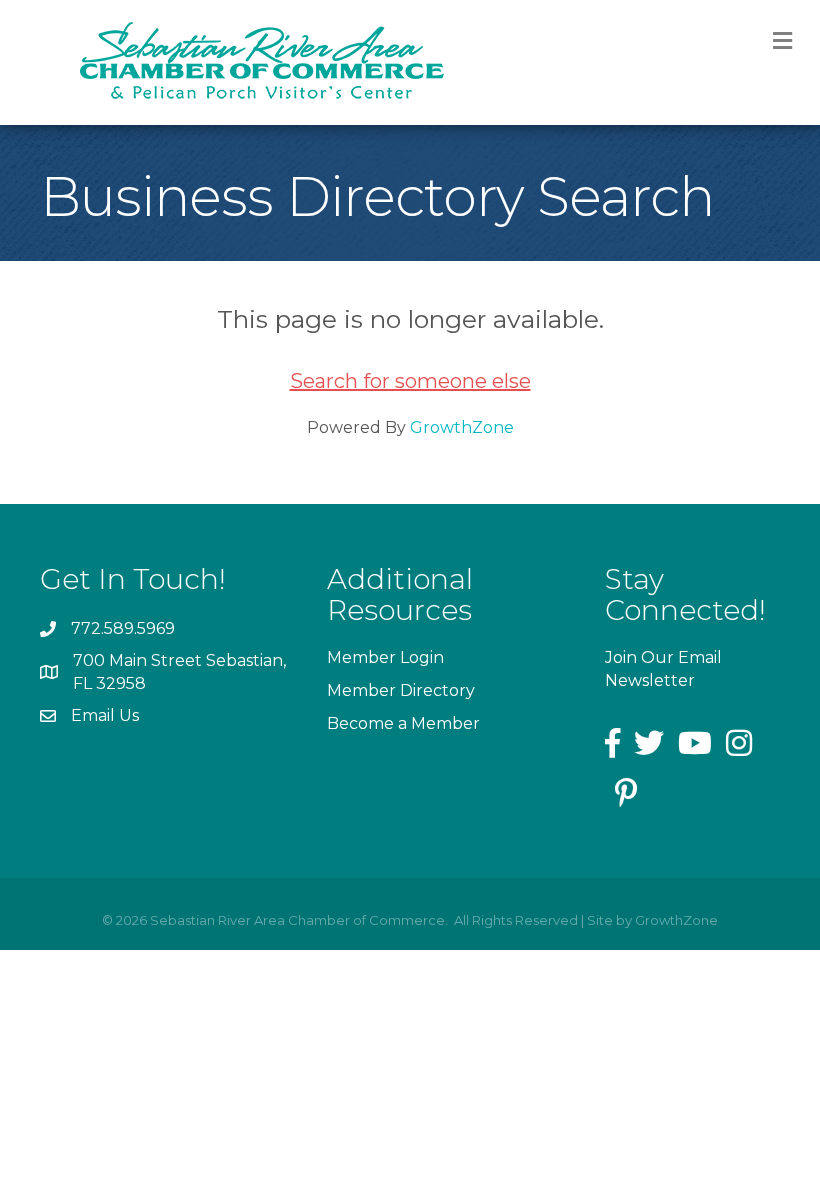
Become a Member (403, 723)
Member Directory (401, 690)
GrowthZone (462, 427)
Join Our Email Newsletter (663, 669)
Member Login (385, 657)
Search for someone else (410, 381)
